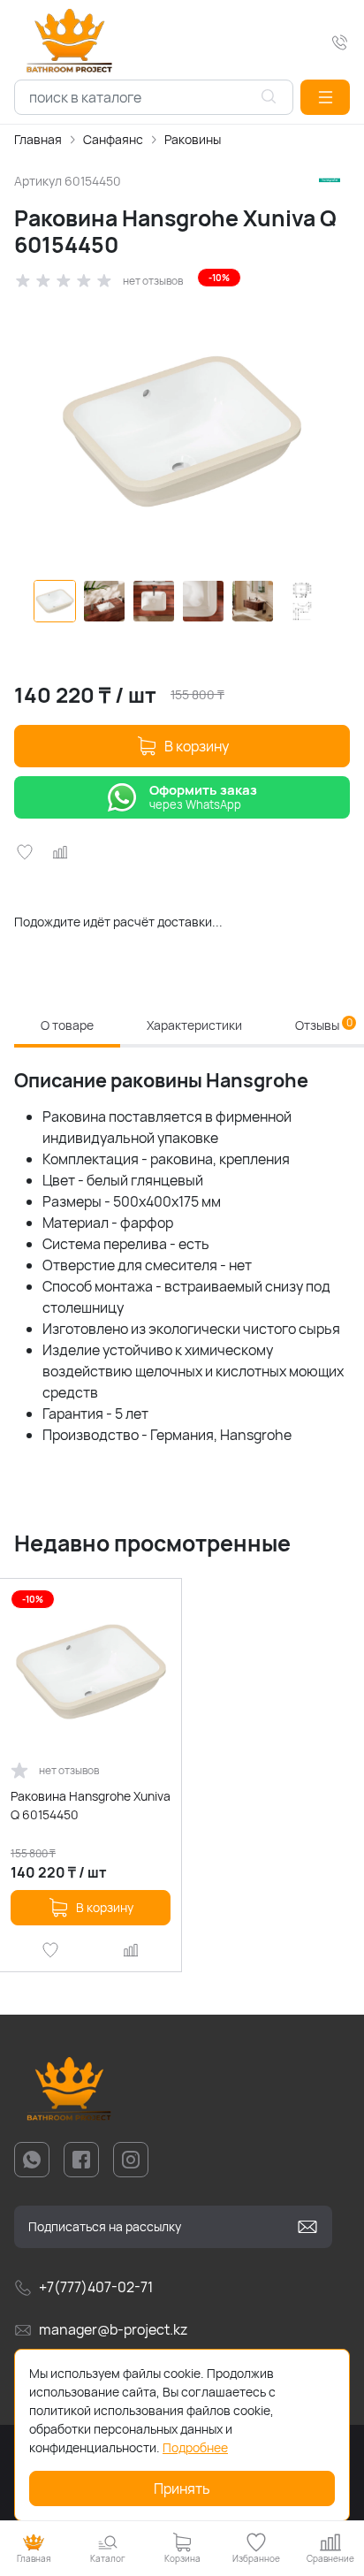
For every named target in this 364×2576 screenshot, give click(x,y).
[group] (182, 431)
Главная (38, 139)
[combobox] (154, 97)
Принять (182, 2488)
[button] (325, 97)
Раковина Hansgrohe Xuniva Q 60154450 (91, 1805)
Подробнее (195, 2447)
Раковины (193, 139)
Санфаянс (113, 139)
